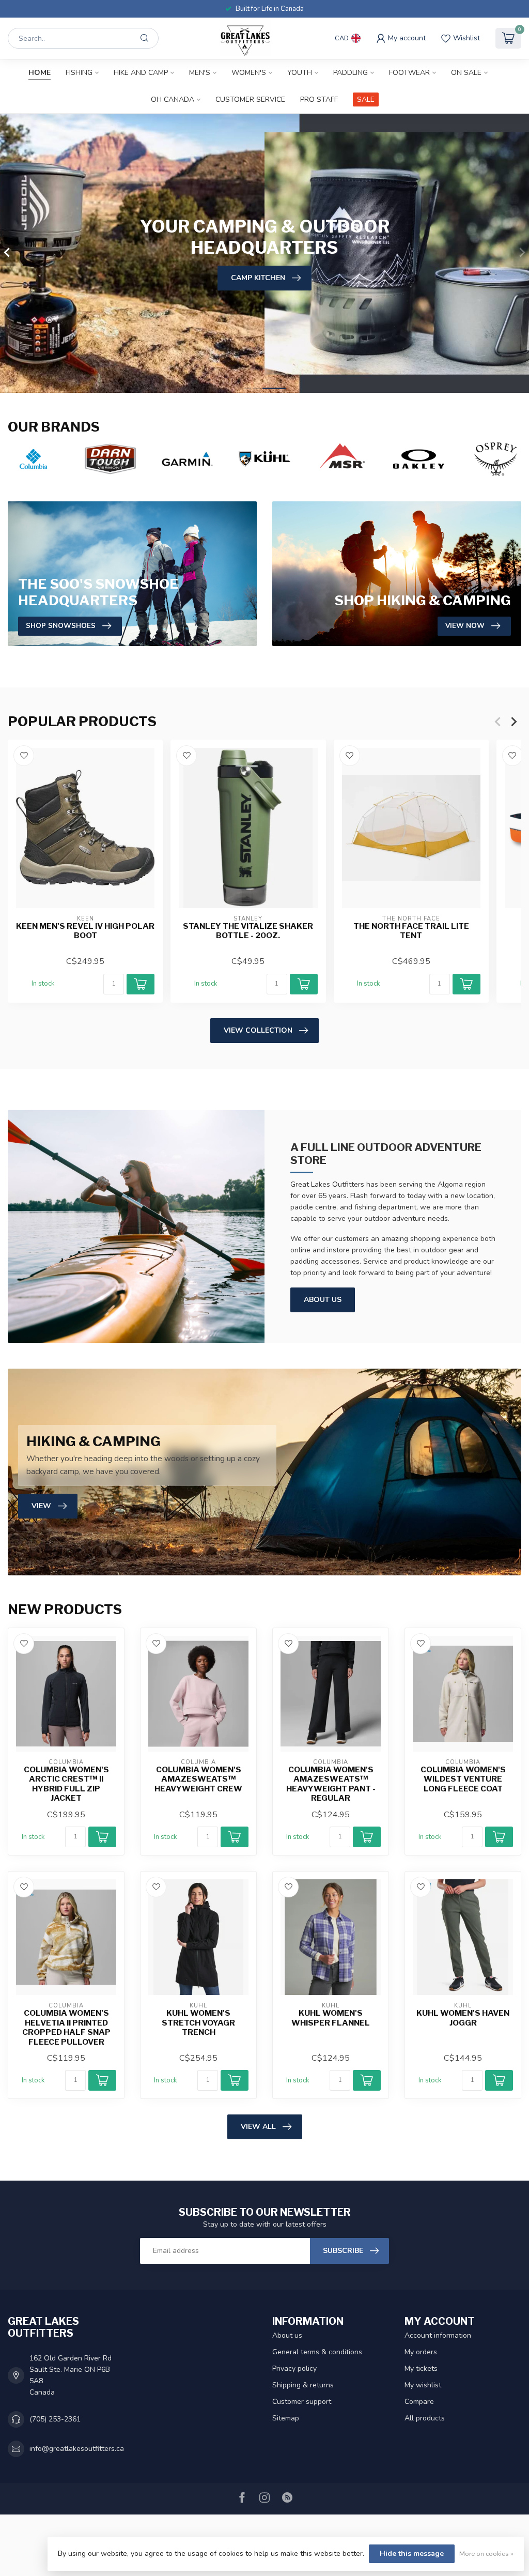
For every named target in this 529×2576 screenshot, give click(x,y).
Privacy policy (294, 2368)
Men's (200, 73)
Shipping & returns (303, 2385)
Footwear (409, 73)
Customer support (302, 2402)
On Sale (466, 73)
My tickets (421, 2368)
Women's (249, 73)
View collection (258, 1030)
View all (258, 2127)
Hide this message (412, 2554)
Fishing (79, 73)
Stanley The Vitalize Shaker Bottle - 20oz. (248, 931)
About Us (323, 1300)
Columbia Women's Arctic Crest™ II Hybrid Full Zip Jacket (66, 1784)
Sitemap (286, 2418)
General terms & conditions (317, 2352)
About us (287, 2335)
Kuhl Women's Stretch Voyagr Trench (198, 2023)
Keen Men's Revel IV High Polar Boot (85, 931)
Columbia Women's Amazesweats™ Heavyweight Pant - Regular (331, 1784)
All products (425, 2418)
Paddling (351, 73)
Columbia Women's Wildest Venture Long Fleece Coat (463, 1779)
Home (40, 73)
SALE (366, 99)
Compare (419, 2402)
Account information (438, 2335)
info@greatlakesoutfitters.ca (77, 2449)
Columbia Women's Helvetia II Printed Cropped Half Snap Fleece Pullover (66, 2027)
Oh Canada (173, 99)
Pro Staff (319, 99)
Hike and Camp (141, 73)
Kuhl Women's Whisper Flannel (331, 2018)
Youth (300, 73)
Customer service (250, 99)
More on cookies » (486, 2554)
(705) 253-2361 (55, 2419)
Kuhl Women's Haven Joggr (463, 2018)
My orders (421, 2352)
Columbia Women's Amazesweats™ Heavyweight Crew (198, 1779)
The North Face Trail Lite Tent (411, 931)
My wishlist (423, 2385)
